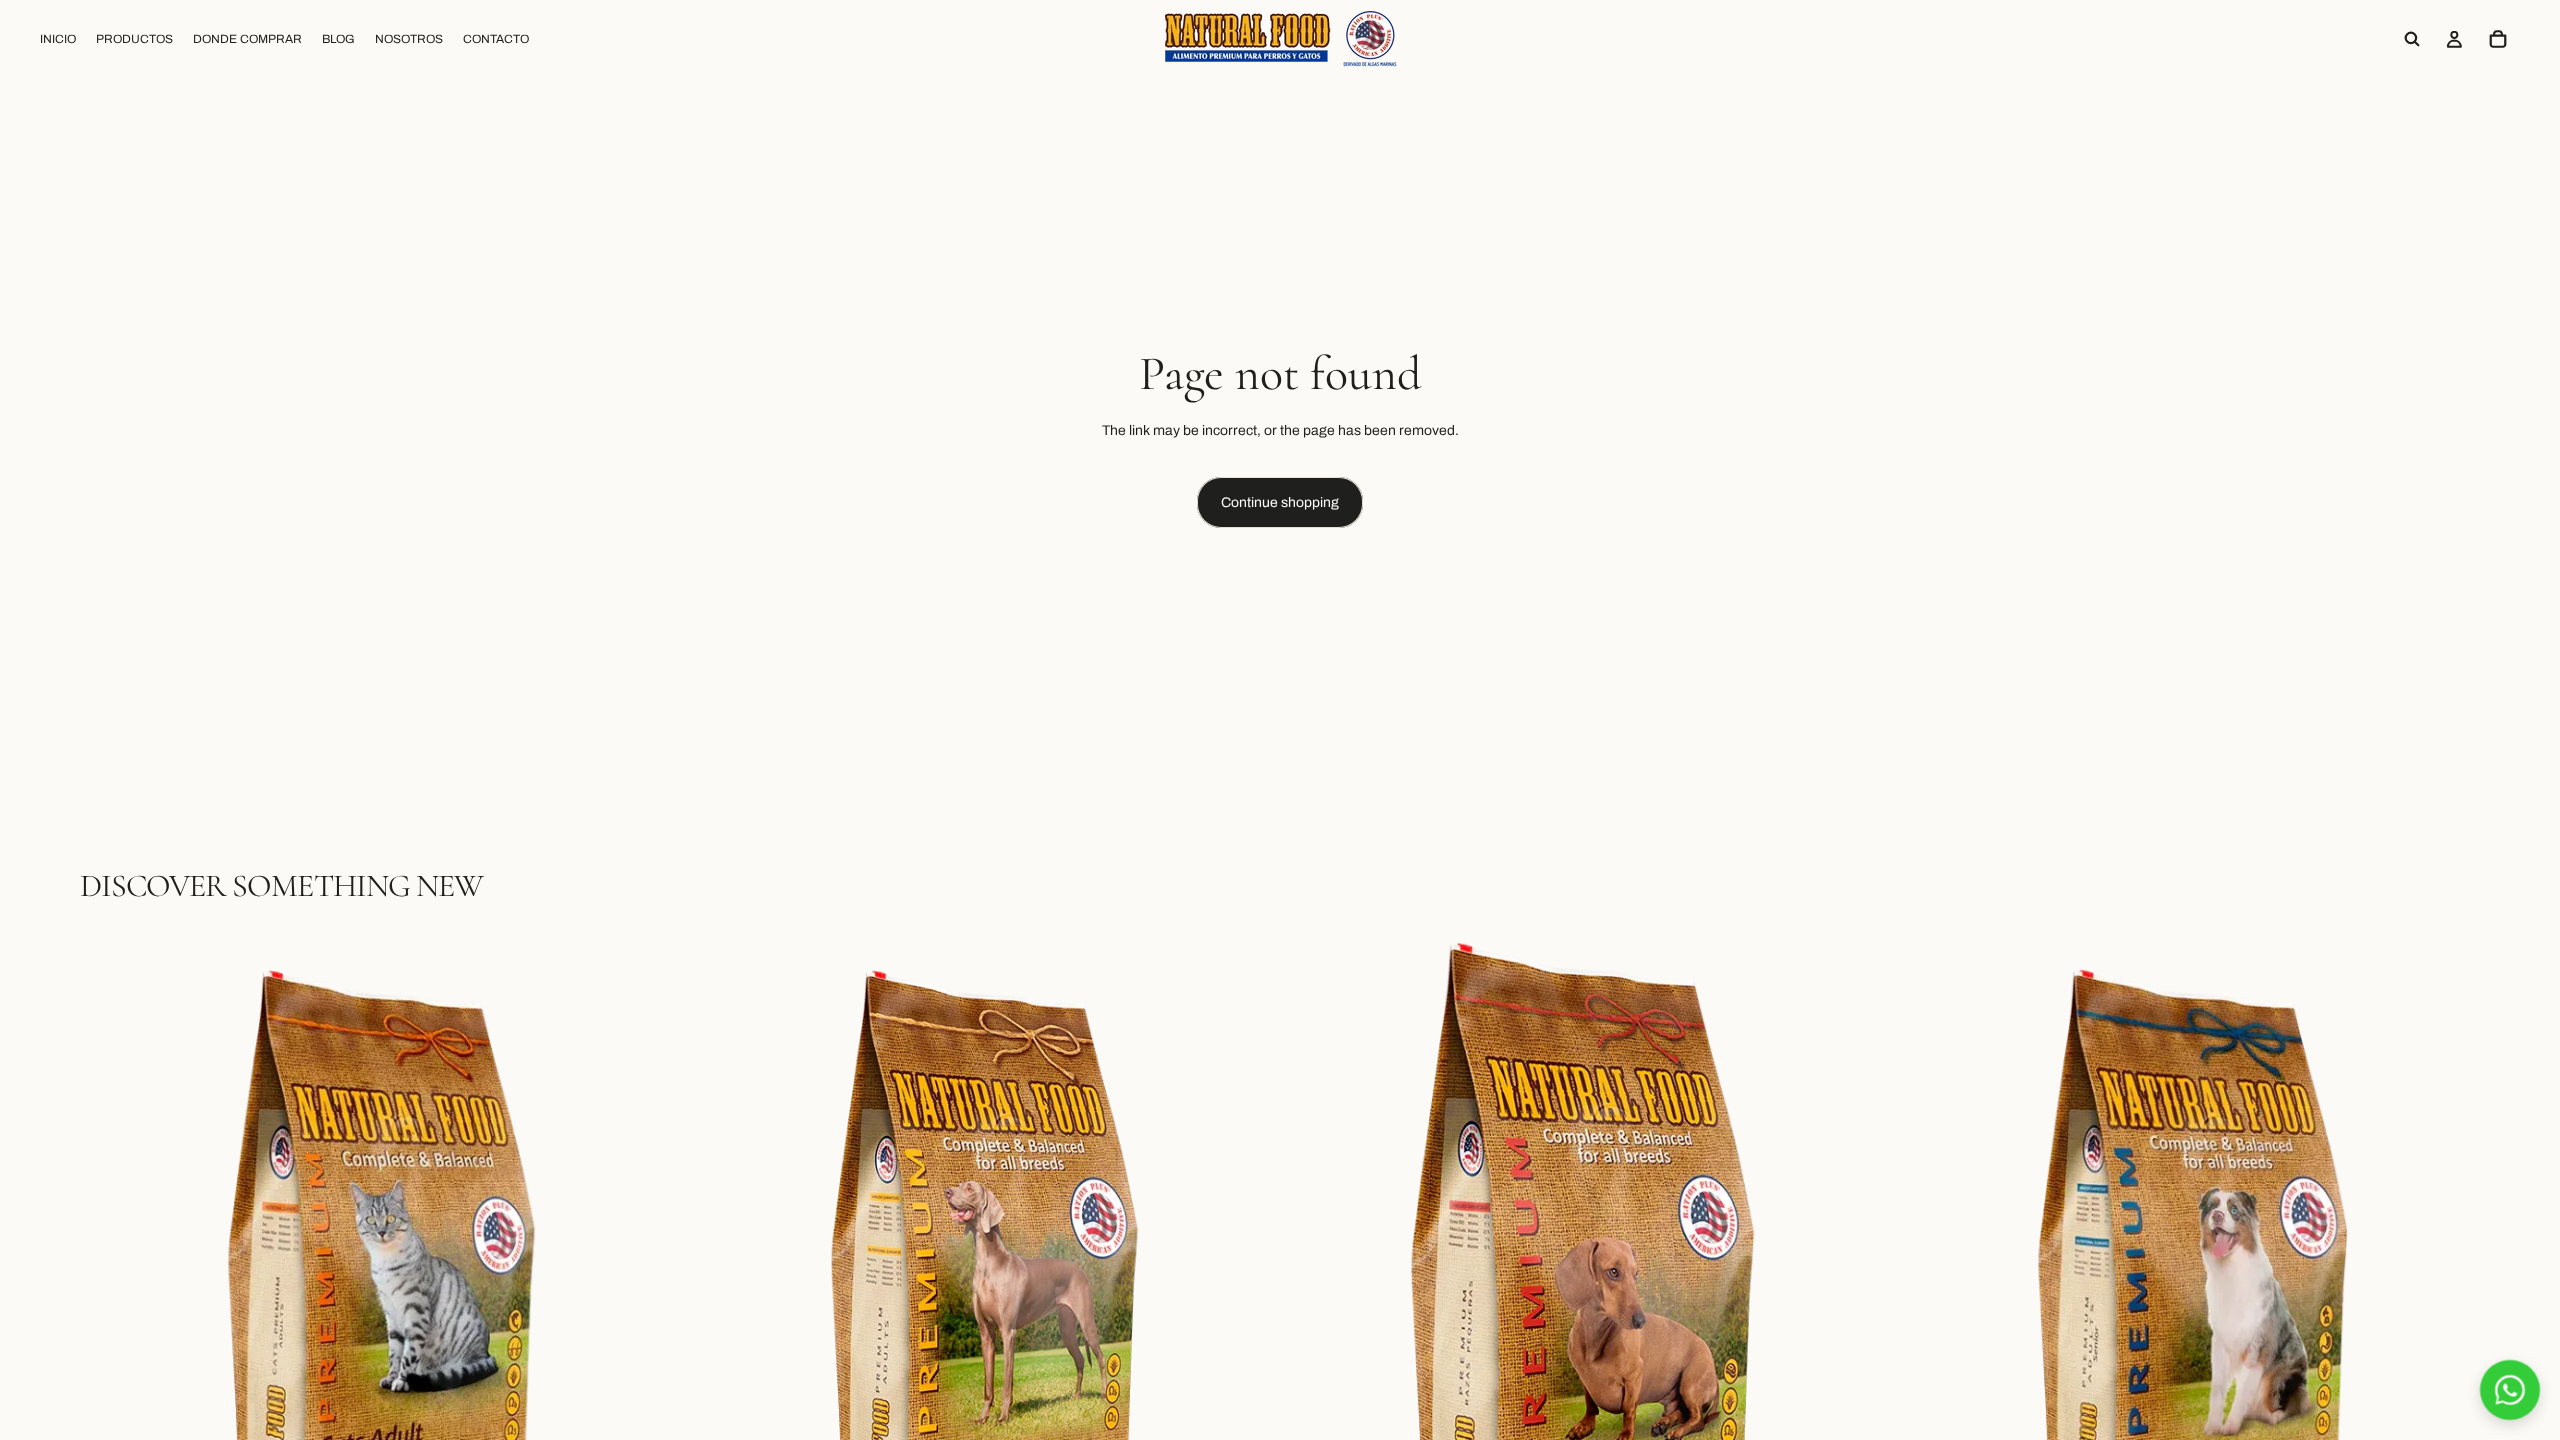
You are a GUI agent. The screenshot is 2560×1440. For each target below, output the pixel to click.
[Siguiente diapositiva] (641, 1299)
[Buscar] (2412, 39)
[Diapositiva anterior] (110, 1299)
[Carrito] (2498, 39)
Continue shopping (1280, 502)
